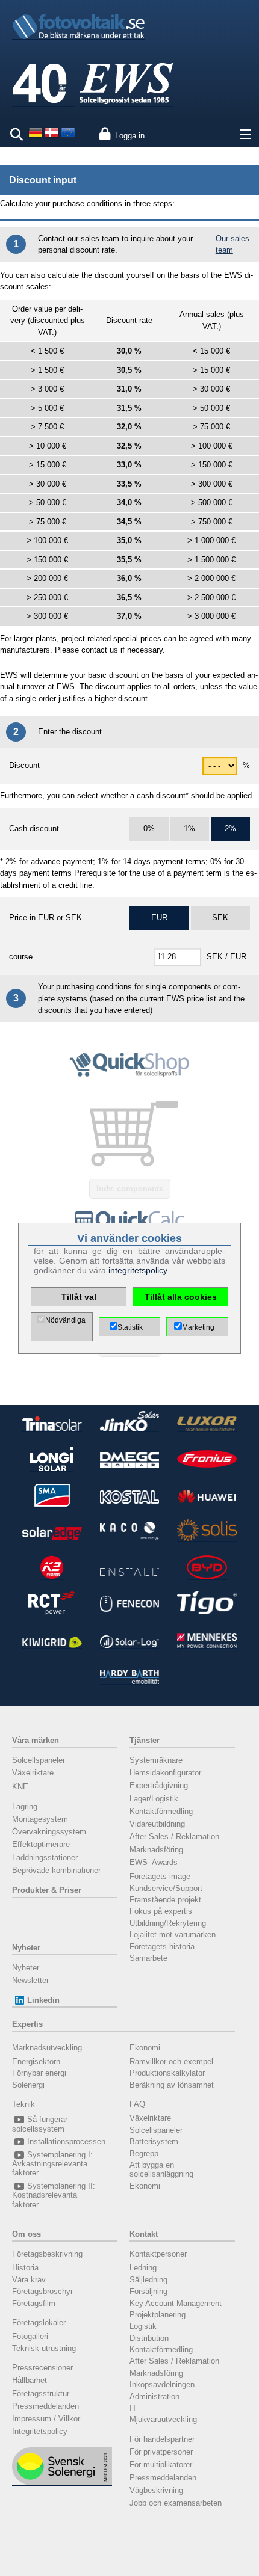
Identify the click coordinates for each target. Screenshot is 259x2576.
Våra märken (36, 1740)
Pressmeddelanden (45, 2406)
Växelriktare (33, 1773)
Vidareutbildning (157, 1824)
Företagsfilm (34, 2303)
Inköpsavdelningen (162, 2384)
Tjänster (145, 1740)
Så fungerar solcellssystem (40, 2124)
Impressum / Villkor (46, 2419)
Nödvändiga (65, 1320)
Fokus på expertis (161, 1911)
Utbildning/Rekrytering (168, 1923)
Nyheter (26, 1948)
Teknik (23, 2104)
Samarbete (148, 1958)
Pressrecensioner (42, 2368)
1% (189, 828)
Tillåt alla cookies (181, 1297)
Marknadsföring (156, 1850)
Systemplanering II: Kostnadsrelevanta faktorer (54, 2195)
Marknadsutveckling (47, 2048)
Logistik (143, 2326)
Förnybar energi (39, 2073)
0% (149, 828)
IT (133, 2408)
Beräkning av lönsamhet (172, 2085)
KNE (20, 1787)
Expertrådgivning (159, 1785)
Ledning (143, 2268)
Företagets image (160, 1876)
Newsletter (30, 1980)
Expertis (27, 2024)
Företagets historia (162, 1947)
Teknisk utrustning (44, 2348)
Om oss (27, 2234)
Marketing (198, 1327)
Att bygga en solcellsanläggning (161, 2169)
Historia (25, 2268)
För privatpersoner (161, 2452)
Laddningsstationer (45, 1858)
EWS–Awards (154, 1862)
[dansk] (52, 137)
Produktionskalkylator (167, 2073)
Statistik (130, 1327)
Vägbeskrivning (156, 2490)
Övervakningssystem (49, 1832)
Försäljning (148, 2291)
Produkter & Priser (47, 1890)
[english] (68, 137)
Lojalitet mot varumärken (173, 1935)
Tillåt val (79, 1297)
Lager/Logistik (154, 1799)
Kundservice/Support (166, 1888)
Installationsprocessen (66, 2141)
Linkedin (43, 2000)
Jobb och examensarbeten (176, 2503)
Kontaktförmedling (161, 1811)
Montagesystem (40, 1819)
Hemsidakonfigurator (165, 1773)
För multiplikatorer (161, 2464)
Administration (154, 2396)
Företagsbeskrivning (47, 2254)
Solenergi (28, 2085)
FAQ (137, 2104)
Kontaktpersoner (158, 2254)
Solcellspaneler (39, 1760)
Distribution (149, 2338)
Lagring (25, 1806)
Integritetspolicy (40, 2431)
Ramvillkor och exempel (171, 2061)
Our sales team (232, 244)
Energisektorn (36, 2061)
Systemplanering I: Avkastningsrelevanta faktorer (52, 2164)
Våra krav (29, 2280)
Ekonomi (145, 2048)
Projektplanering (158, 2315)
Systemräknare (156, 1760)
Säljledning (148, 2280)
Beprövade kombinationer (56, 1870)
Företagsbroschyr (42, 2291)
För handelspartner (162, 2439)
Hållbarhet (30, 2380)
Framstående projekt (165, 1900)
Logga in (130, 136)
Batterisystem (154, 2141)
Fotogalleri (30, 2336)
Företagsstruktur (41, 2393)
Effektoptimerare (41, 1844)
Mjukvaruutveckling (163, 2419)
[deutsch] (36, 137)
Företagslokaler (39, 2322)
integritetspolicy (138, 1270)
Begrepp (144, 2153)
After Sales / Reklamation (174, 1837)
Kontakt (144, 2234)
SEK (220, 918)
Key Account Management (176, 2303)
